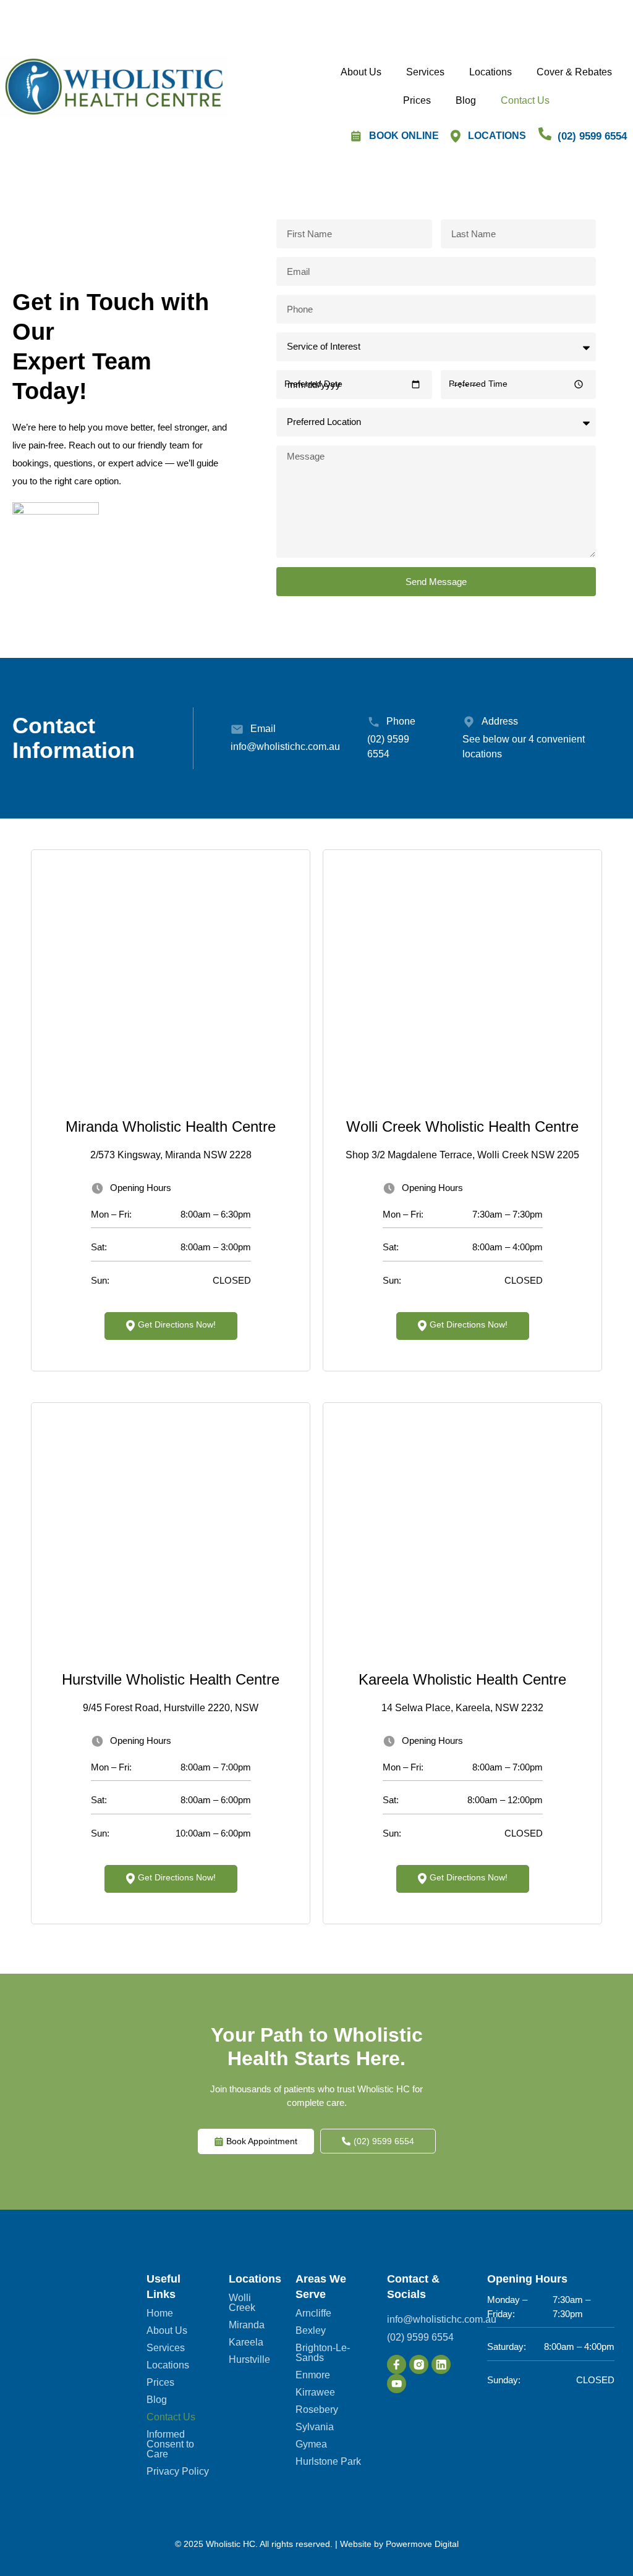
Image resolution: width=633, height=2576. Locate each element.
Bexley (311, 2331)
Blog (466, 100)
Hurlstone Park (328, 2462)
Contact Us (525, 100)
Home (160, 2313)
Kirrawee (315, 2393)
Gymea (311, 2444)
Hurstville (249, 2360)
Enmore (313, 2375)
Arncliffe (313, 2313)
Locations (491, 72)
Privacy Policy (178, 2472)
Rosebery (317, 2410)
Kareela (246, 2342)
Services (425, 72)
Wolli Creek (242, 2303)
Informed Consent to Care (170, 2444)
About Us (361, 72)
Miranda (247, 2325)
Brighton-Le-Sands (323, 2353)
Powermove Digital (422, 2544)
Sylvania (315, 2427)
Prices (417, 100)
